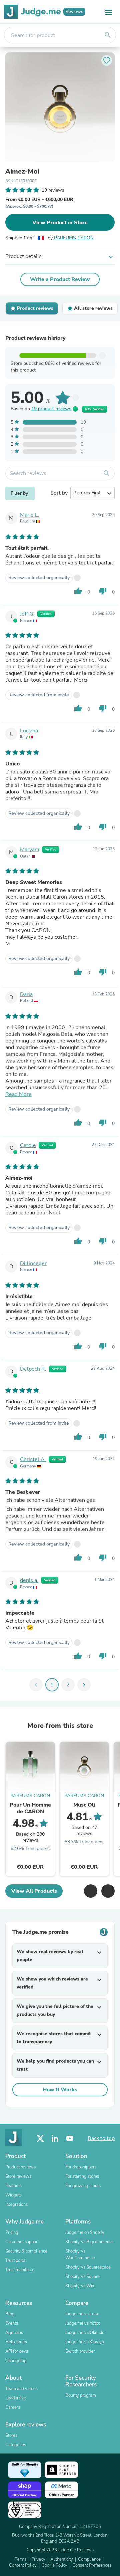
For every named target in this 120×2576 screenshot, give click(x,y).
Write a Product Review (60, 279)
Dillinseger (33, 1263)
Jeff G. (27, 614)
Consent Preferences (92, 2565)
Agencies (14, 2333)
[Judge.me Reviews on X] (40, 2139)
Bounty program (81, 2395)
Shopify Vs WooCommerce (80, 2255)
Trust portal (16, 2261)
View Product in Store (60, 223)
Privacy (38, 2559)
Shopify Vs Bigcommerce (89, 2242)
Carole (28, 1145)
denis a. (29, 1580)
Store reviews (18, 2176)
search (108, 35)
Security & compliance (26, 2251)
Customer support (22, 2242)
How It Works (60, 2090)
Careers (13, 2407)
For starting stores (82, 2176)
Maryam (30, 850)
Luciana (29, 731)
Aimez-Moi (22, 172)
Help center (16, 2342)
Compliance (89, 2559)
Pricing (12, 2233)
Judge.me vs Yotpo (83, 2323)
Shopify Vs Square (82, 2277)
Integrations (16, 2204)
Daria (26, 994)
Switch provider (80, 2351)
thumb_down (103, 591)
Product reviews (20, 2167)
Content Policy (23, 2565)
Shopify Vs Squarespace (88, 2267)
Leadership (16, 2398)
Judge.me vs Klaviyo (85, 2342)
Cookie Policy (54, 2565)
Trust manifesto (20, 2270)
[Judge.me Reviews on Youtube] (70, 2139)
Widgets (13, 2195)
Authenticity (62, 2559)
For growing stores (83, 2186)
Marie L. (30, 515)
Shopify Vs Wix (80, 2286)
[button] (91, 1891)
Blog (10, 2314)
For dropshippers (81, 2167)
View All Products (34, 1891)
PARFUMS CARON (74, 238)
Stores (11, 2435)
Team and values (21, 2389)
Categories (16, 2445)
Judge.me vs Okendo (85, 2333)
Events (12, 2323)
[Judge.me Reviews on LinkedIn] (55, 2139)
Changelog (16, 2361)
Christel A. (33, 1459)
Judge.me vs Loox (82, 2314)
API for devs (17, 2351)
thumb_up (78, 591)
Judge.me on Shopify (85, 2233)
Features (13, 2186)
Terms (20, 2559)
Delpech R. (33, 1369)
